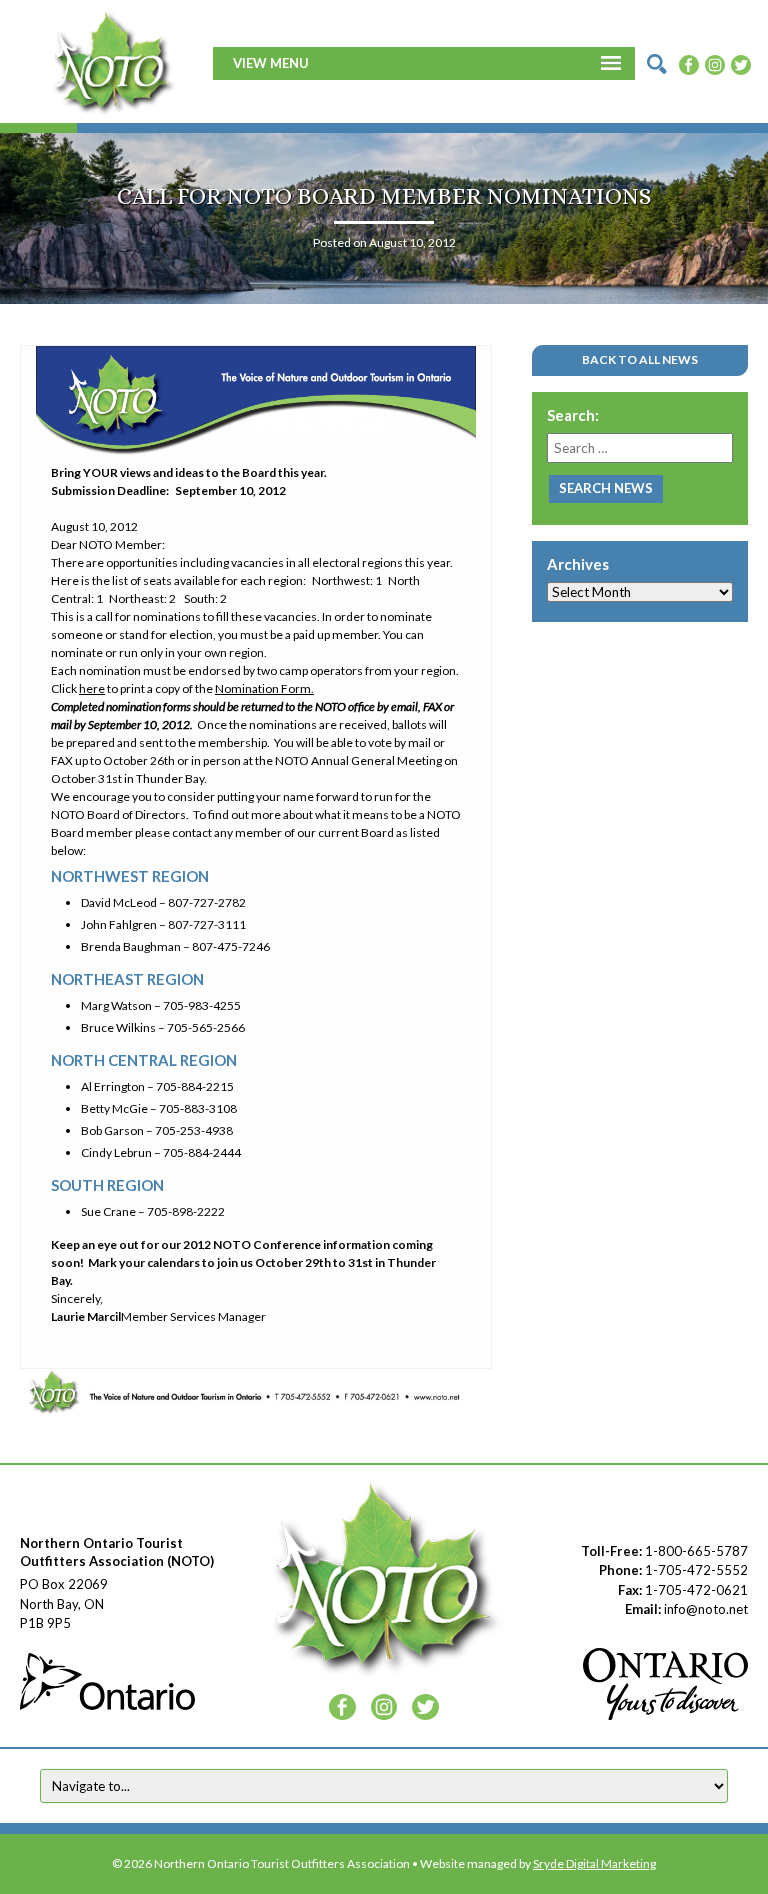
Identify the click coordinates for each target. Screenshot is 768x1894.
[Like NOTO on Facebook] (689, 63)
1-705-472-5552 (696, 1570)
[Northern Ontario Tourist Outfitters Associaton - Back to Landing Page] (113, 61)
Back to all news (640, 359)
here (92, 688)
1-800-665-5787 (696, 1551)
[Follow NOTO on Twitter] (741, 63)
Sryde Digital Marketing (594, 1863)
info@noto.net (706, 1609)
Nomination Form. (264, 688)
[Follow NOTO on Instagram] (715, 63)
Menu (289, 63)
